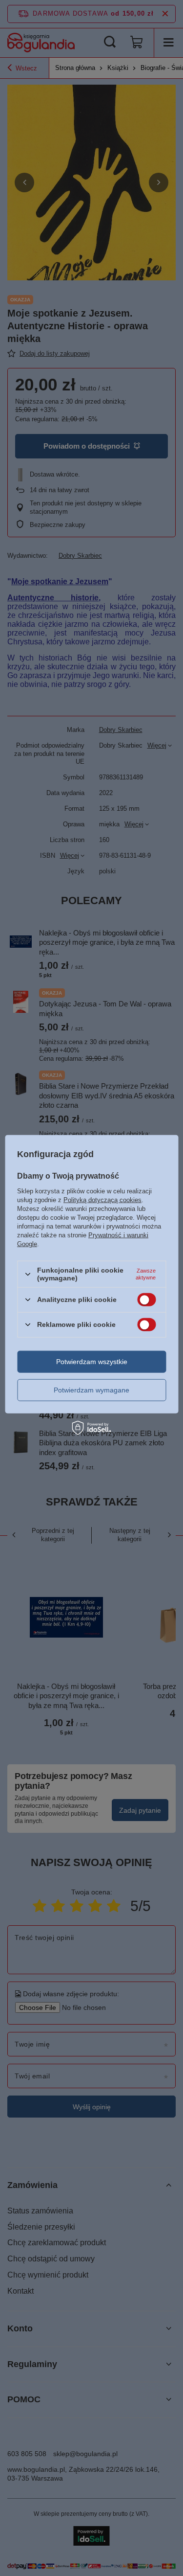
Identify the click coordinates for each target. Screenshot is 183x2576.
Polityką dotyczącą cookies (102, 1200)
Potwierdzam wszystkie (92, 1362)
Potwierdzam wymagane (91, 1390)
